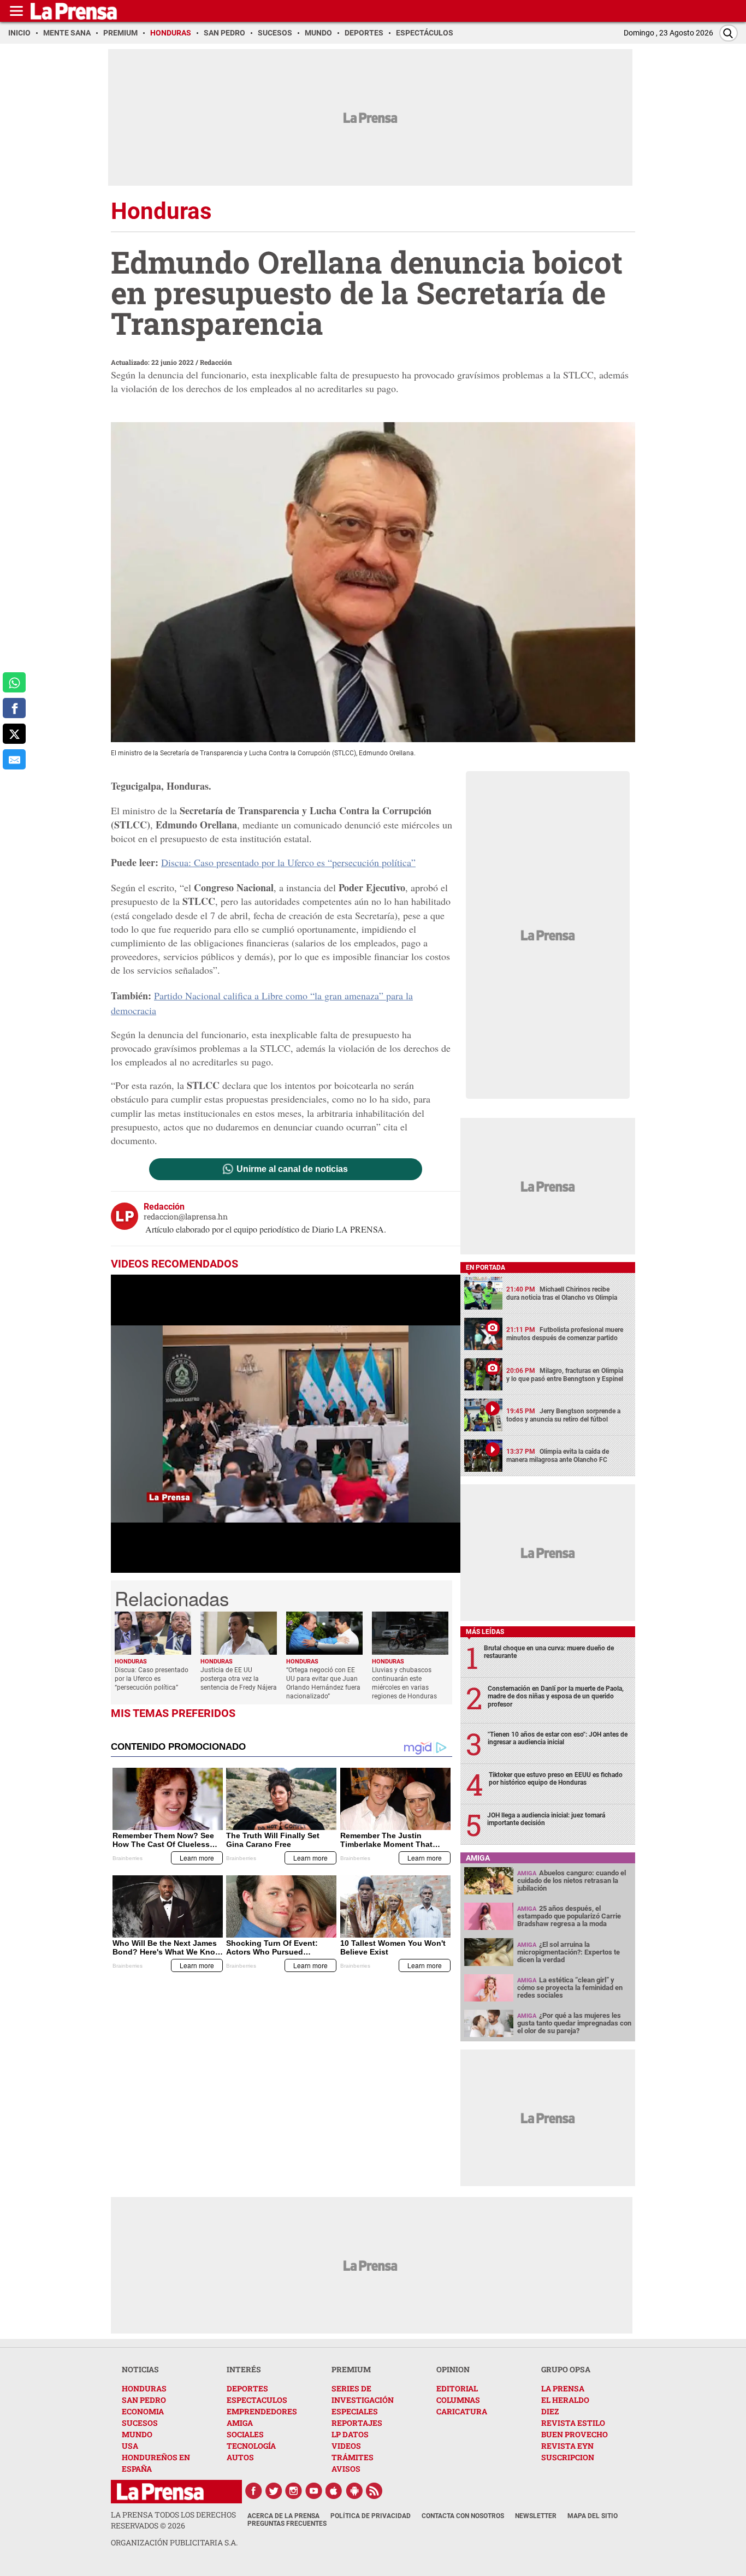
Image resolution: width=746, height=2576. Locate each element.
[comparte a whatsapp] (14, 682)
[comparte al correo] (14, 759)
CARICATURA (462, 2411)
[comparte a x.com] (14, 734)
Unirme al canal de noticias (292, 1169)
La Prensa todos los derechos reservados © (173, 2520)
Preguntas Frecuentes (287, 2524)
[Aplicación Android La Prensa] (354, 2491)
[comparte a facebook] (14, 708)
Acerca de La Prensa (283, 2516)
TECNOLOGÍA (251, 2446)
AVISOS (346, 2469)
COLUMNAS (458, 2400)
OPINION (453, 2369)
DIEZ (550, 2411)
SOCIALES (245, 2434)
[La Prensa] (160, 2492)
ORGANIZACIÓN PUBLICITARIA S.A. (174, 2542)
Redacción (216, 362)
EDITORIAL (457, 2388)
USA (130, 2446)
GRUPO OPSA (566, 2369)
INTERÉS (244, 2369)
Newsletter (536, 2516)
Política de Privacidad (371, 2516)
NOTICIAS (140, 2369)
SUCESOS (140, 2423)
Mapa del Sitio (593, 2516)
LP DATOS (350, 2434)
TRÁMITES (353, 2457)
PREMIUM (351, 2369)
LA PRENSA (563, 2388)
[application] (286, 1424)
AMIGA (240, 2423)
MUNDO (137, 2434)
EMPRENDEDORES (262, 2411)
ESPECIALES (355, 2411)
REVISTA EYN (567, 2446)
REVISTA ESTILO (573, 2423)
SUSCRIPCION (568, 2457)
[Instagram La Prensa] (294, 2491)
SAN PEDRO (144, 2400)
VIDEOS (346, 2446)
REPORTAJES (357, 2423)
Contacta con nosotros (463, 2516)
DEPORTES (247, 2388)
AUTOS (240, 2457)
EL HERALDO (565, 2400)
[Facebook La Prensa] (253, 2491)
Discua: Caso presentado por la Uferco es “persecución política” (288, 862)
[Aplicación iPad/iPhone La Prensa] (334, 2491)
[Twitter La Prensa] (274, 2491)
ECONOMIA (143, 2411)
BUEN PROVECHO (575, 2434)
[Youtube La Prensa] (314, 2491)
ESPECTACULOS (257, 2400)
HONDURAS (144, 2388)
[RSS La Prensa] (375, 2491)
